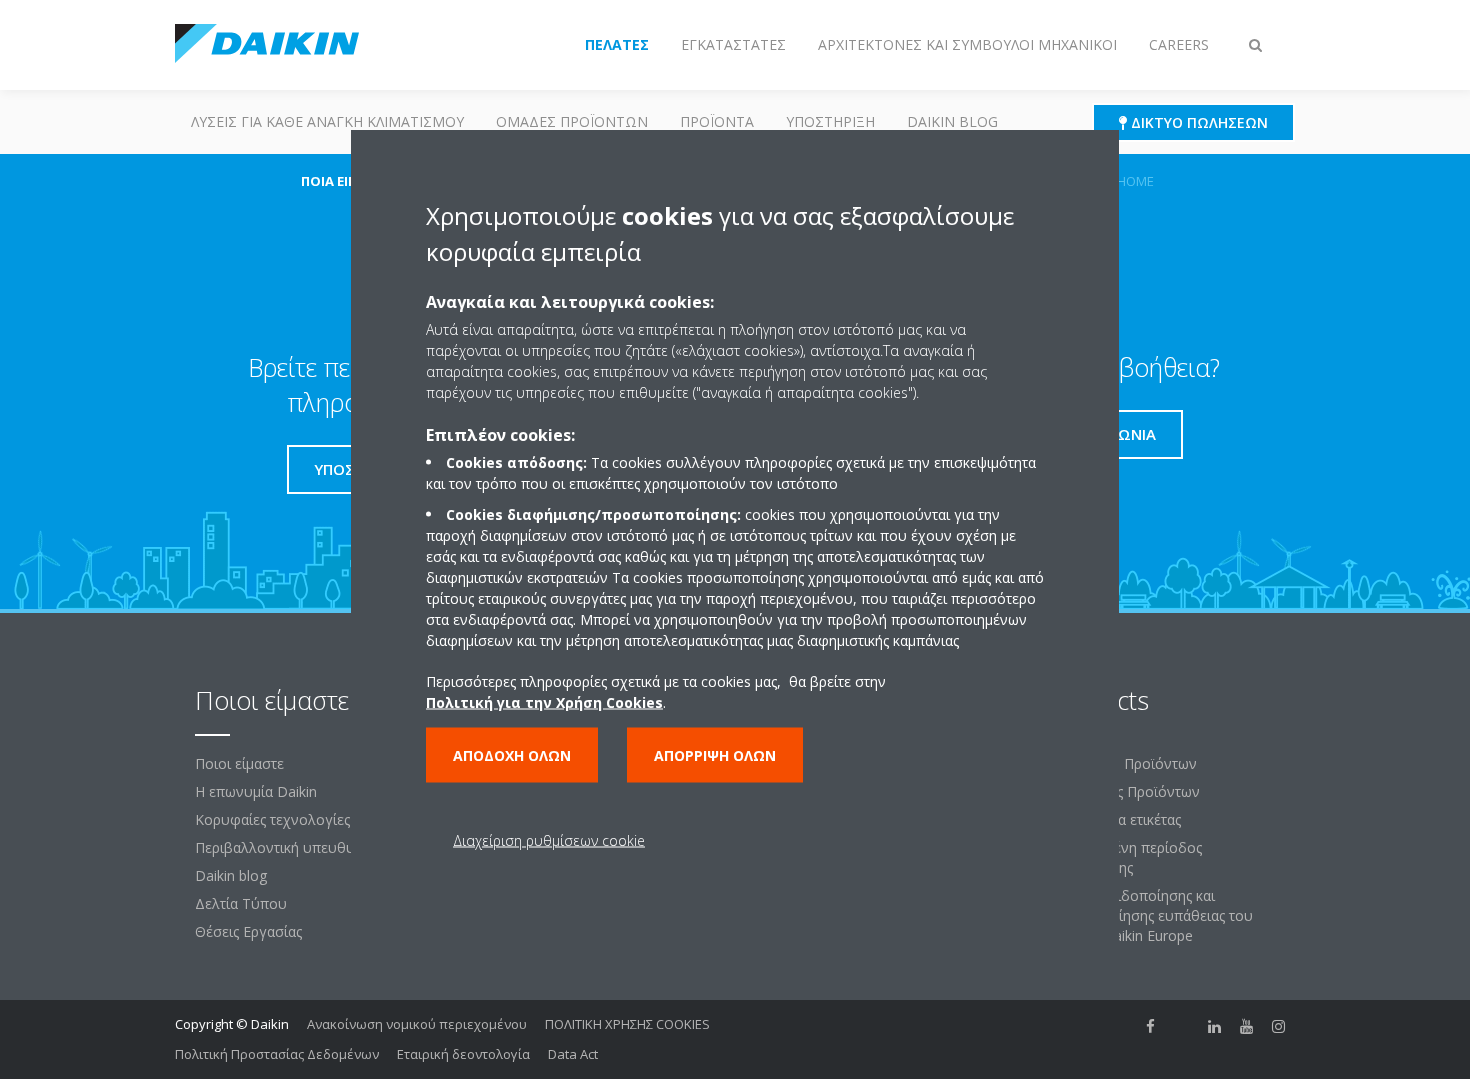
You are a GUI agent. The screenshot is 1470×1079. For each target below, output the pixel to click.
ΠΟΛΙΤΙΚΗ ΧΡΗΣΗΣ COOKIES (627, 1024)
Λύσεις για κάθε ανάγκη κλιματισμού (327, 121)
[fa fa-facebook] (1151, 1026)
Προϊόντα (717, 121)
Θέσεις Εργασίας (248, 931)
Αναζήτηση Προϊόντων (1123, 763)
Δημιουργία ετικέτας (1115, 819)
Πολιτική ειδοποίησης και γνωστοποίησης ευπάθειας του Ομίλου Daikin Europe (1151, 915)
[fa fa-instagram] (1279, 1026)
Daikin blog (952, 121)
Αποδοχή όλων (512, 754)
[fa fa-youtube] (1247, 1026)
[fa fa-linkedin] (1215, 1026)
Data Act (573, 1054)
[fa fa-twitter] (1183, 1026)
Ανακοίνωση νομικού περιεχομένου (417, 1024)
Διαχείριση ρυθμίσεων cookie (549, 839)
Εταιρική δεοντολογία (463, 1054)
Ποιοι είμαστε (239, 763)
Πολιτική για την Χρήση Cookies (544, 701)
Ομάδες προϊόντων (572, 121)
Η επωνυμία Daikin (256, 791)
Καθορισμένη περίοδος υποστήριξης (1126, 857)
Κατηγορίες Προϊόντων (1125, 791)
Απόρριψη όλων (715, 754)
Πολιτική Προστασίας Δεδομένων (277, 1054)
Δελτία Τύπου (241, 903)
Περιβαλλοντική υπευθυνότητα (297, 847)
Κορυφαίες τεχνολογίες (272, 819)
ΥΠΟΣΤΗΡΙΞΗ (830, 121)
